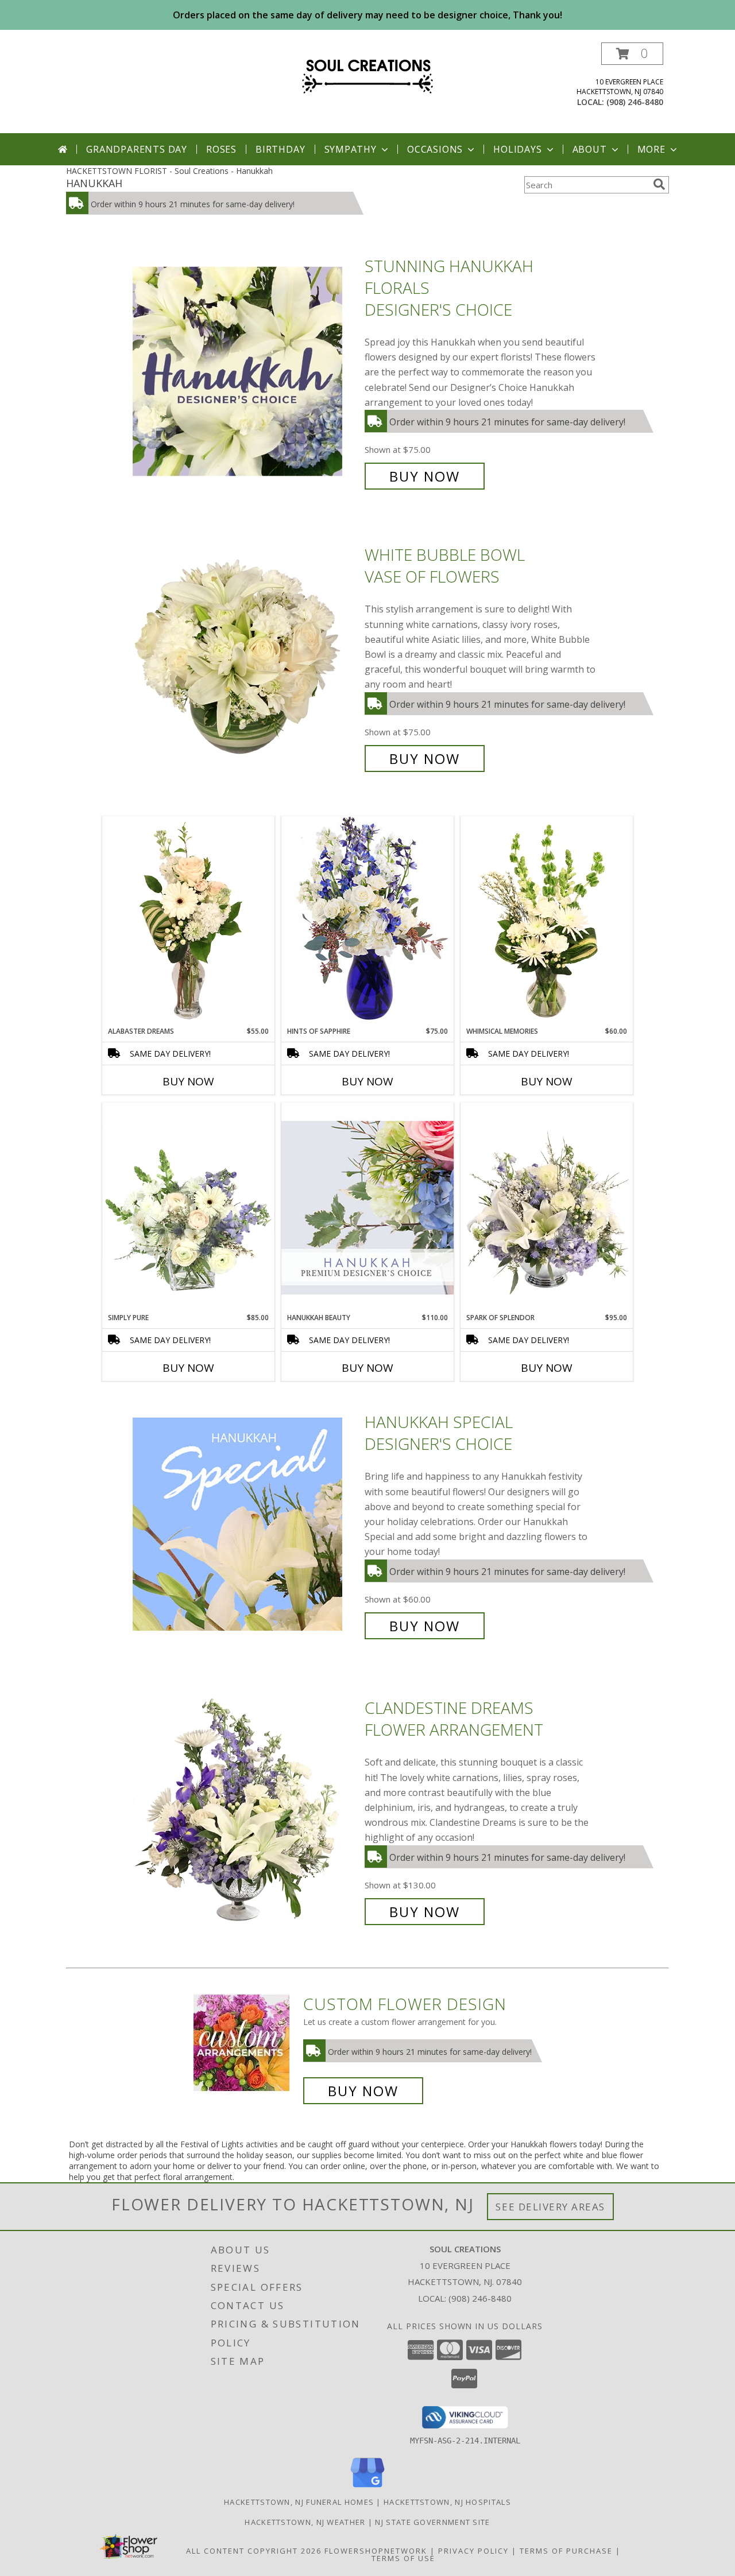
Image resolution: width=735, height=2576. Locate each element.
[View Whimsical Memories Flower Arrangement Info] (547, 921)
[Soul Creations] (367, 73)
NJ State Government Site (432, 2522)
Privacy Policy (473, 2551)
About (590, 149)
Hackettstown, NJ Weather (305, 2522)
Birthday (280, 149)
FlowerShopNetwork (376, 2551)
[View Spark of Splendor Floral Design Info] (547, 1208)
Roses (221, 149)
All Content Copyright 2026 (254, 2551)
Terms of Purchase (566, 2551)
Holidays (517, 149)
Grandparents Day (137, 149)
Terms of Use (403, 2558)
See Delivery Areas (550, 2207)
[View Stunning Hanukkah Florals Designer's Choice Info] (246, 371)
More (651, 149)
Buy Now (425, 476)
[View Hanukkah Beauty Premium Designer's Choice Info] (367, 1207)
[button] (632, 54)
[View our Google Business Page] (367, 2488)
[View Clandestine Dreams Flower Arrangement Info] (246, 1810)
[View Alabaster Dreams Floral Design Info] (188, 921)
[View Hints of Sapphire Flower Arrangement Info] (367, 921)
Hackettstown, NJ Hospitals (447, 2502)
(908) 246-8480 (635, 102)
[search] (659, 184)
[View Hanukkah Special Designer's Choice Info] (246, 1524)
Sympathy (351, 149)
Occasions (435, 149)
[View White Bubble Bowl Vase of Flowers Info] (246, 657)
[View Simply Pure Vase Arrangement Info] (188, 1208)
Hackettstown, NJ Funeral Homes (299, 2502)
